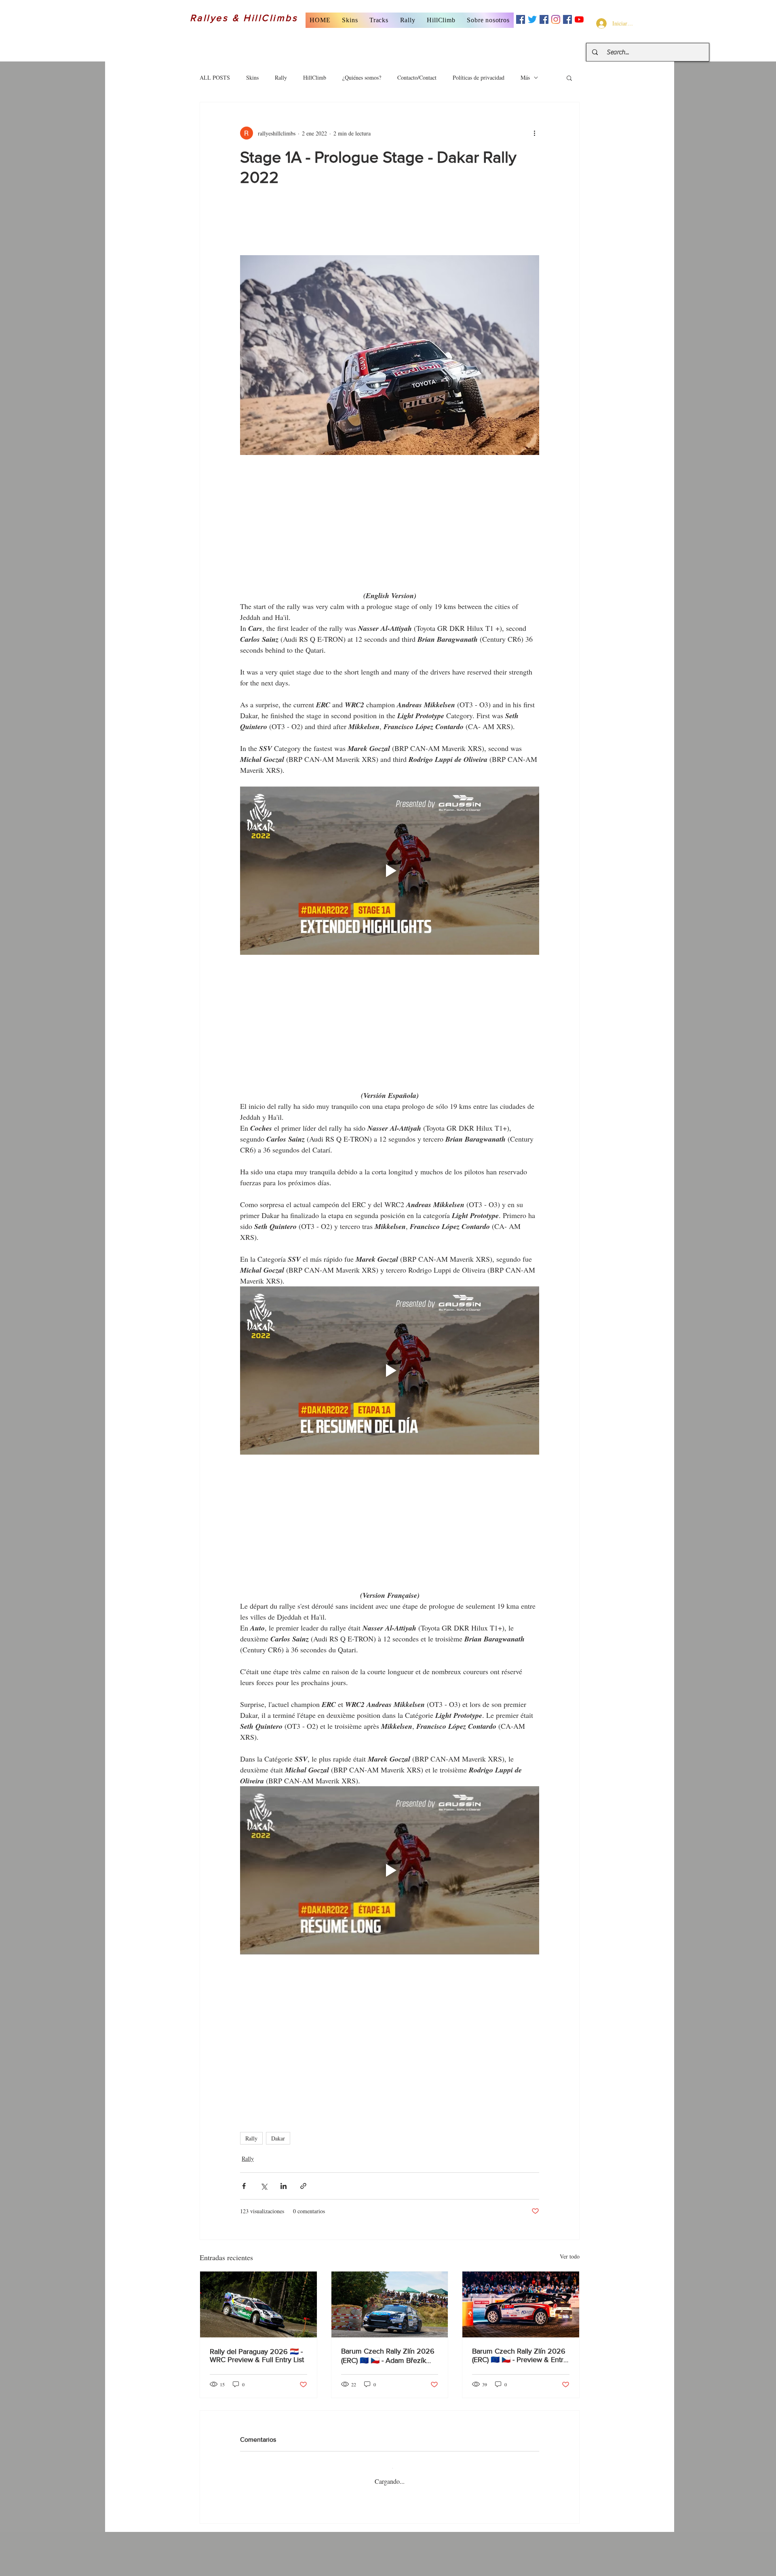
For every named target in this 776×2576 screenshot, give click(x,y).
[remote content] (390, 225)
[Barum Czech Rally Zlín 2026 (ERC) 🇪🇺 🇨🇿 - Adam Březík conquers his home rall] (390, 2281)
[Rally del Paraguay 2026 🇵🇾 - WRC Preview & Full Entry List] (258, 2281)
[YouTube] (579, 19)
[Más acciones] (534, 133)
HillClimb (315, 77)
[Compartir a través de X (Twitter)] (264, 2163)
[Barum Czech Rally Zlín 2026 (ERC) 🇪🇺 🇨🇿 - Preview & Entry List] (521, 2281)
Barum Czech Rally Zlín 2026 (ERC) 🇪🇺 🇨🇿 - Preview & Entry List (520, 2332)
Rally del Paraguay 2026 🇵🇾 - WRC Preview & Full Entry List (257, 2333)
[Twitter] (532, 19)
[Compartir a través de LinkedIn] (284, 2163)
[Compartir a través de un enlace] (303, 2163)
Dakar (278, 2115)
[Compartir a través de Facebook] (244, 2163)
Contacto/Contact (417, 77)
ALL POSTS (215, 77)
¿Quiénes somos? (362, 77)
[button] (350, 20)
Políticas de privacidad (479, 77)
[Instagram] (556, 19)
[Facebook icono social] (521, 19)
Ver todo (570, 2233)
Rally (281, 77)
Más (525, 77)
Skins (252, 77)
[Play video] (390, 872)
